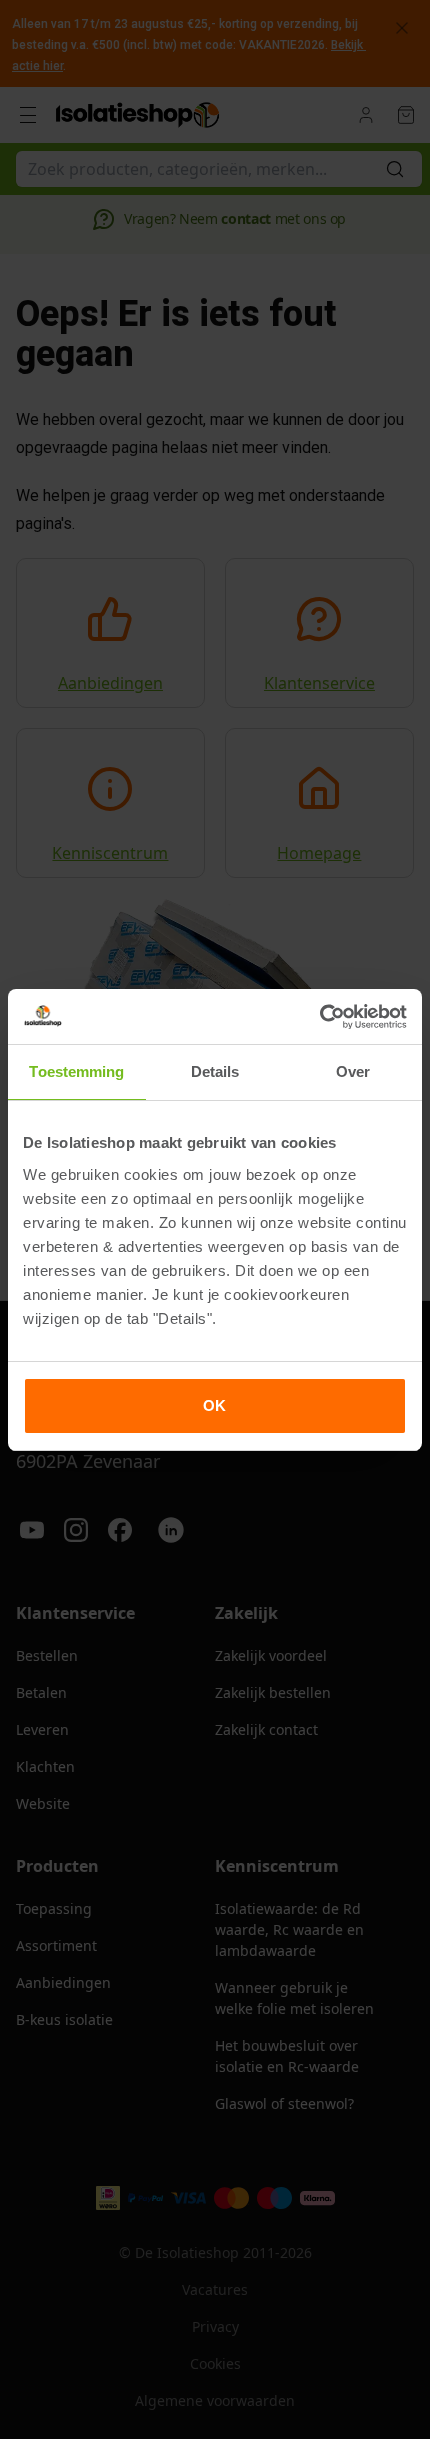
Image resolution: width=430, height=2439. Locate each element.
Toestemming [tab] (76, 1071)
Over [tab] (353, 1071)
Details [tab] (215, 1071)
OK (214, 1405)
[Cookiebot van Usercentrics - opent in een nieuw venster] (319, 1017)
